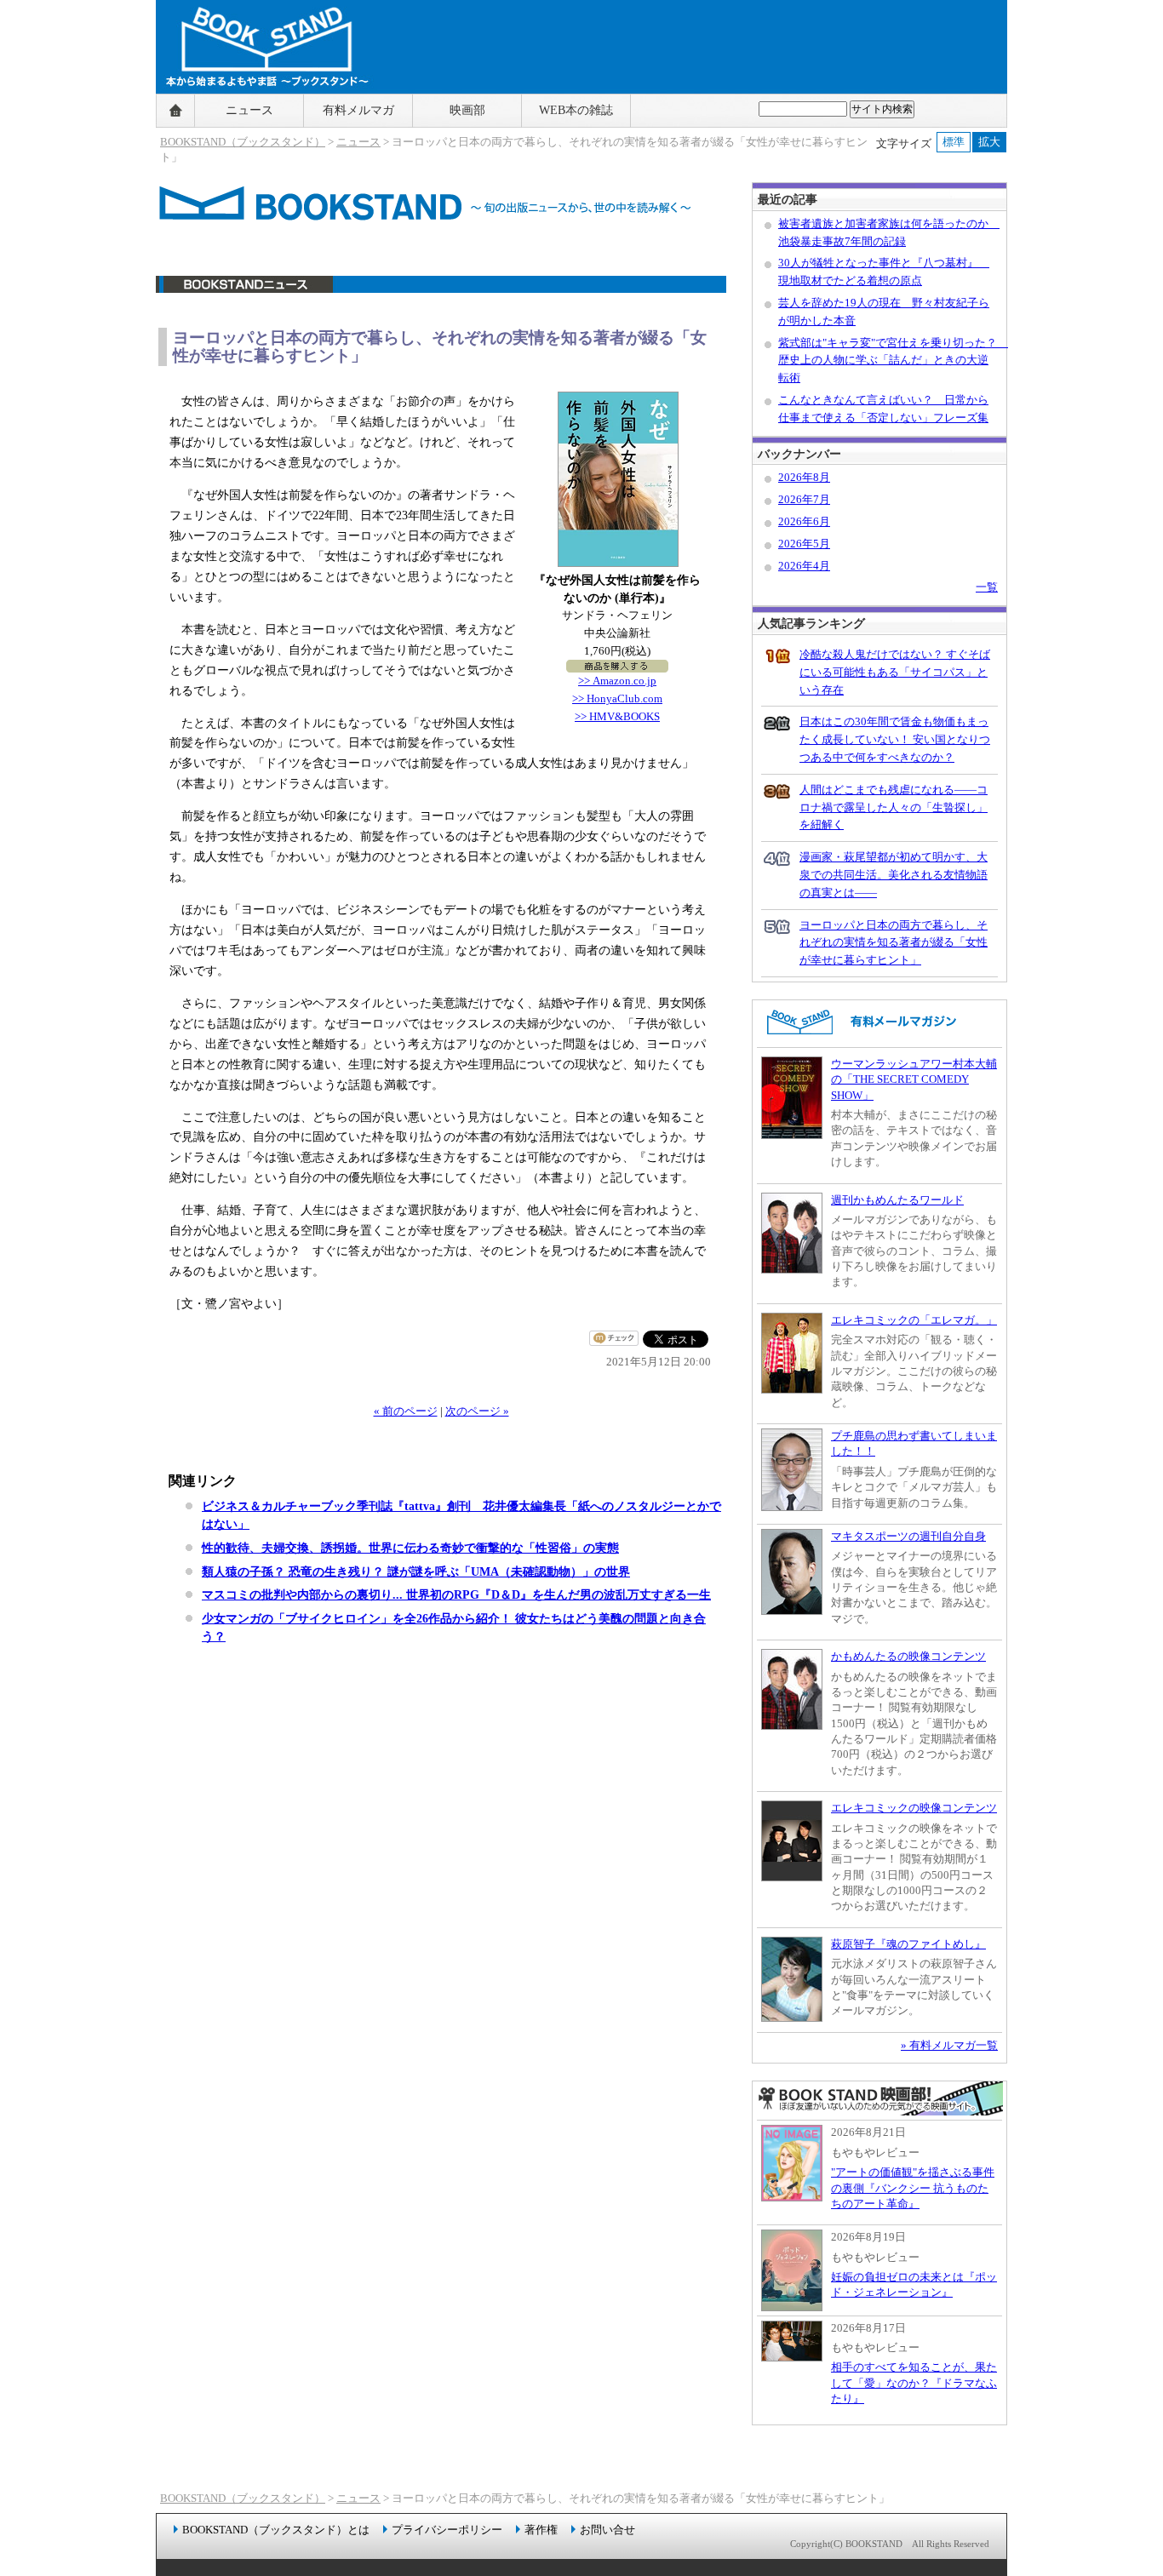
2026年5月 (804, 544)
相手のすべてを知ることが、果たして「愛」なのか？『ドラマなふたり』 (914, 2383)
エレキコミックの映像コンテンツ (914, 1808)
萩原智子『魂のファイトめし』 (908, 1944)
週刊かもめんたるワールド (897, 1200)
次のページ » (477, 1411)
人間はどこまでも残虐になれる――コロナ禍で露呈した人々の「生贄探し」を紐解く (894, 807)
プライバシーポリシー (447, 2530)
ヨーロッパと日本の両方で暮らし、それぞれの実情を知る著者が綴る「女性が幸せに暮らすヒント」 (894, 943)
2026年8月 (804, 477)
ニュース (249, 110)
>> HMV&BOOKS (617, 716)
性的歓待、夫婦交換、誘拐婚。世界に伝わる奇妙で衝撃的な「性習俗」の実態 (410, 1548)
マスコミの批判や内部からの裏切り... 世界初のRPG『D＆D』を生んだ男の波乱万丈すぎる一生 (456, 1594)
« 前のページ (406, 1411)
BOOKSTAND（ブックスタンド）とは (276, 2530)
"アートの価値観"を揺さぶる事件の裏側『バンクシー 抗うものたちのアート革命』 (913, 2188)
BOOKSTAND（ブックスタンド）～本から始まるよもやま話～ (260, 111)
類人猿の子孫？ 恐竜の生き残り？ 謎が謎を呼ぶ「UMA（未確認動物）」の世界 (416, 1571)
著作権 (541, 2530)
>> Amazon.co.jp (617, 681)
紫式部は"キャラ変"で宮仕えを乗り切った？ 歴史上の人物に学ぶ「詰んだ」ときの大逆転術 (893, 361)
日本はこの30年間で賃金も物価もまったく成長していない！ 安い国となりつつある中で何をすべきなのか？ (895, 739)
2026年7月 (804, 499)
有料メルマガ (358, 110)
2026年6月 (804, 521)
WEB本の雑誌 (576, 110)
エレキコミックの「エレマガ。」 (914, 1320)
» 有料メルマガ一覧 (949, 2045)
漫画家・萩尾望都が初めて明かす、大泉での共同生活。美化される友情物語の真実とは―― (894, 875)
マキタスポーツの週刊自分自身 (908, 1536)
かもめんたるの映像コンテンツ (908, 1656)
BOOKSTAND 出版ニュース (441, 293)
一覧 (987, 587)
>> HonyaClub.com (617, 698)
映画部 (467, 110)
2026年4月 (804, 566)
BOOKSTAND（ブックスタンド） (243, 142)
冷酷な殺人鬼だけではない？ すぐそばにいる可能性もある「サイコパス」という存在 (895, 672)
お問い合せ (607, 2530)
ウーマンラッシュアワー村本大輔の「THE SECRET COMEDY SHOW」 (914, 1079)
